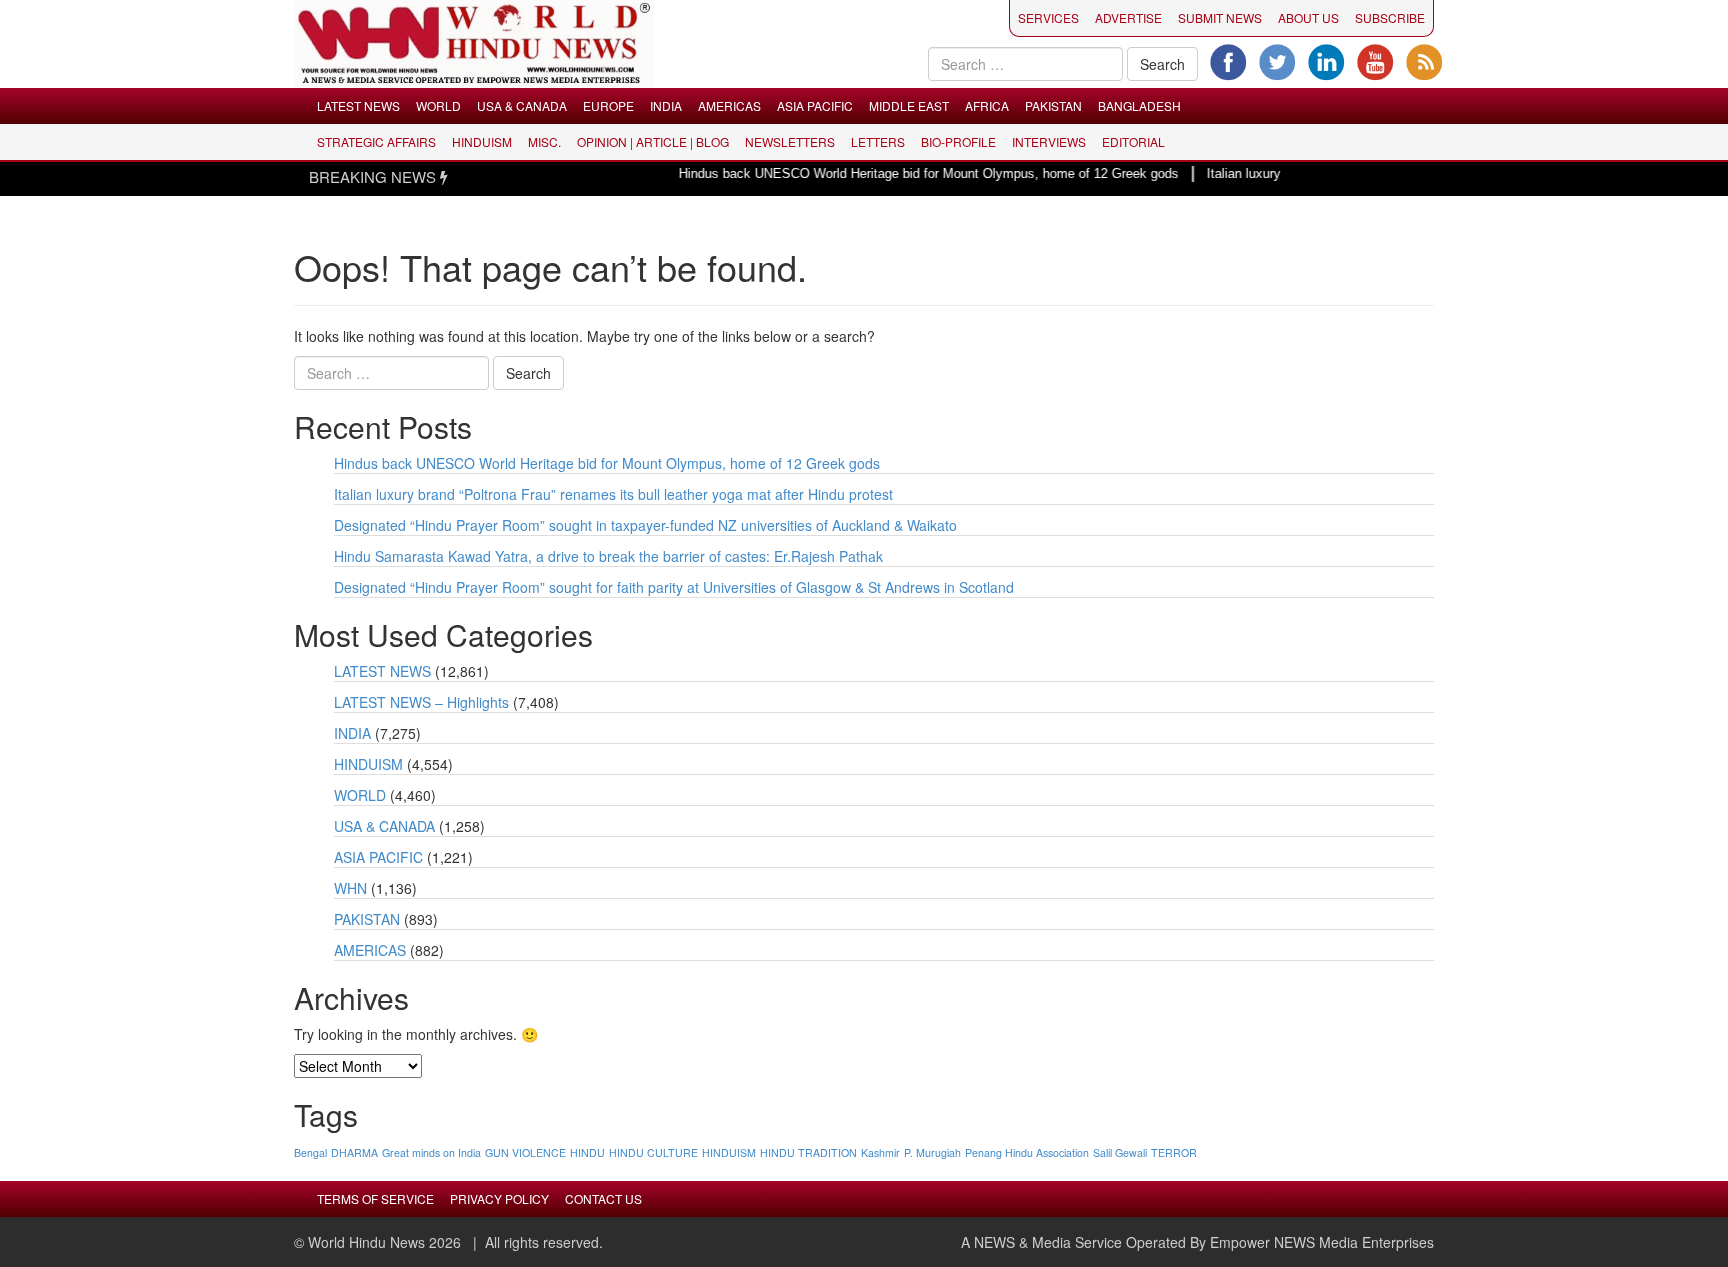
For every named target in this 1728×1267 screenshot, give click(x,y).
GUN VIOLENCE (525, 1152)
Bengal (310, 1152)
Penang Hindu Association (1027, 1152)
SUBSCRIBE (1390, 17)
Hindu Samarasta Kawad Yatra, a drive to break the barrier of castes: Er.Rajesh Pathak (608, 556)
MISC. (544, 141)
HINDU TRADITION (808, 1152)
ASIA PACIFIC (815, 105)
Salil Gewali (1120, 1152)
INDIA (666, 105)
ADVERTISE (1128, 17)
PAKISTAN (1053, 105)
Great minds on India (431, 1152)
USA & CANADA (522, 105)
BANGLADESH (1139, 105)
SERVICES (1048, 17)
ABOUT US (1308, 17)
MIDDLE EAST (909, 105)
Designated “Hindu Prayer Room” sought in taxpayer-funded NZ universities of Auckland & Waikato (645, 525)
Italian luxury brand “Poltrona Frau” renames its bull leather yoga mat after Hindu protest (613, 494)
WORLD (438, 105)
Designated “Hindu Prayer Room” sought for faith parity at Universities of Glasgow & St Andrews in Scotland (674, 587)
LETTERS (878, 141)
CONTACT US (603, 1198)
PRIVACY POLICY (499, 1198)
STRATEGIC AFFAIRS (376, 141)
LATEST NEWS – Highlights (421, 702)
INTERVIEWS (1049, 141)
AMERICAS (729, 105)
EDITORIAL (1133, 141)
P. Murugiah (932, 1152)
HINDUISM (482, 141)
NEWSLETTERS (790, 141)
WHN (350, 888)
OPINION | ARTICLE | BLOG (653, 141)
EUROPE (608, 105)
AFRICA (987, 105)
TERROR (1174, 1152)
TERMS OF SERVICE (375, 1198)
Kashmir (880, 1152)
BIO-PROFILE (958, 141)
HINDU (587, 1152)
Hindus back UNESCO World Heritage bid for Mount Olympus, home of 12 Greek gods (906, 173)
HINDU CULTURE (653, 1152)
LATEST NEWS (358, 105)
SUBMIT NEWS (1220, 17)
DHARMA (354, 1152)
